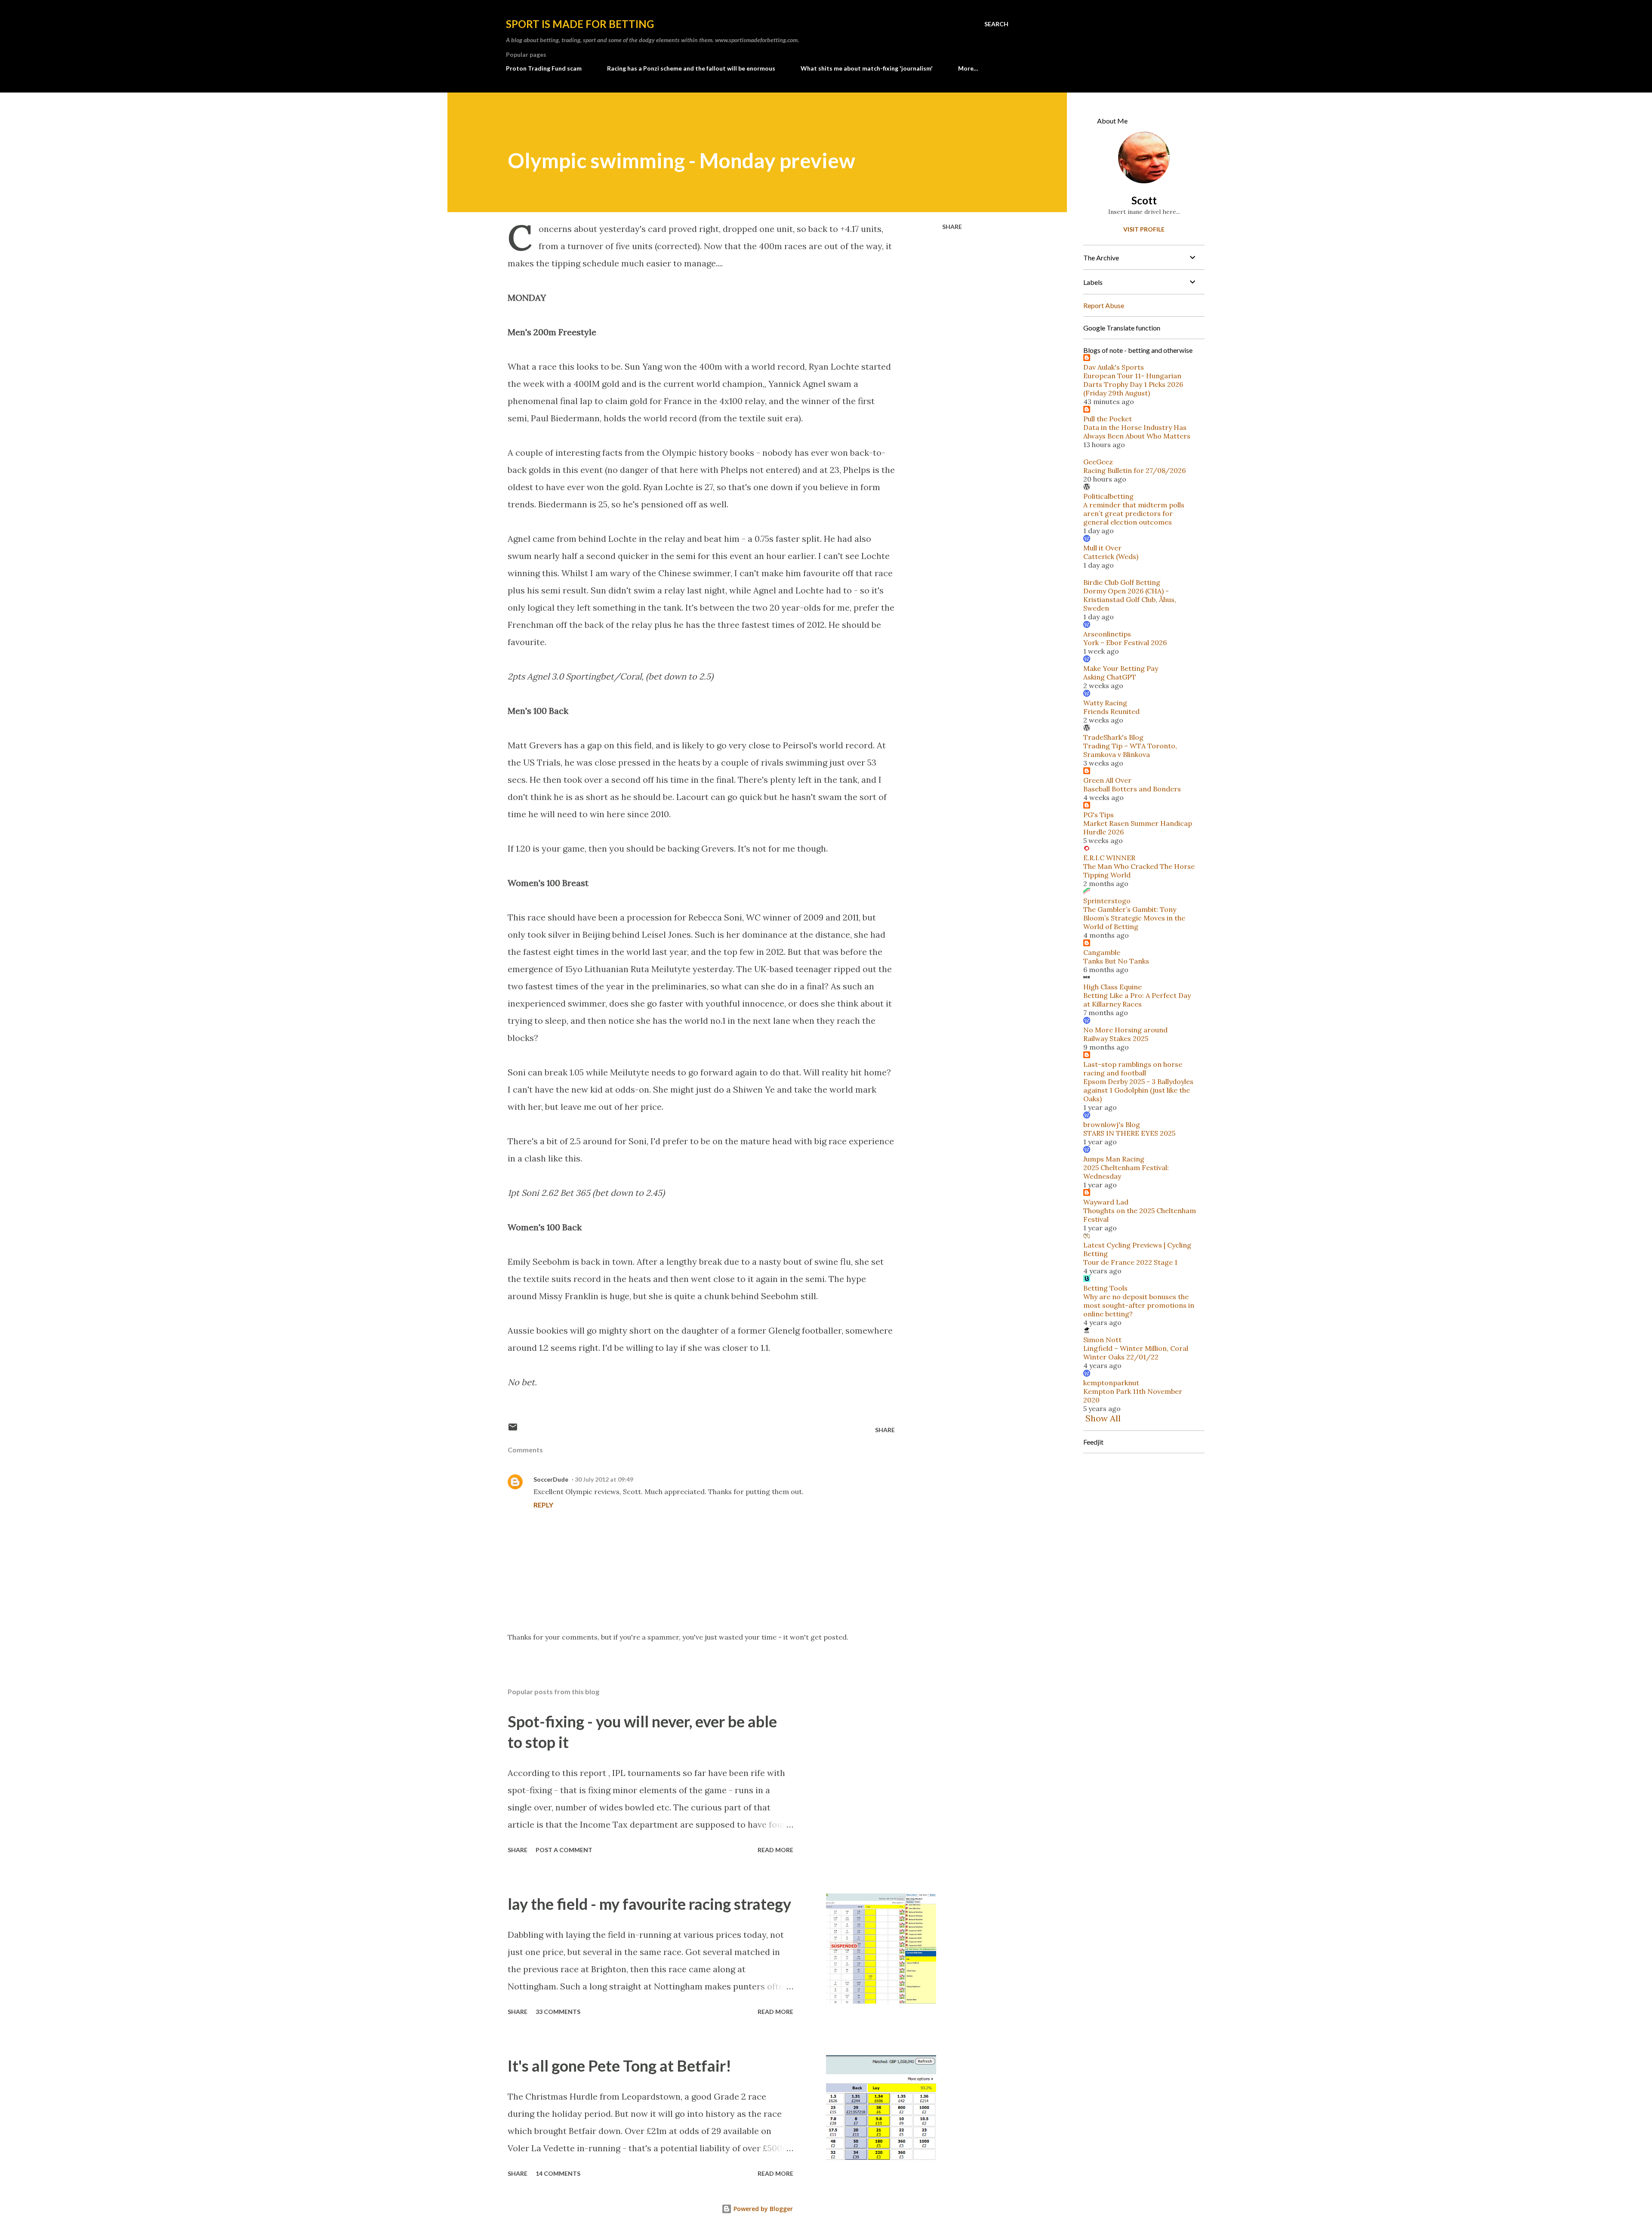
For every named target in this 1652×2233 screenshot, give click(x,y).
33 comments (558, 2012)
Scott (1144, 200)
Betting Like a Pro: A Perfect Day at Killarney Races (1137, 1000)
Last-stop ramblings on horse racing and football (1133, 1069)
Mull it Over (1102, 548)
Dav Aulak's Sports (1114, 367)
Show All (1103, 1418)
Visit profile (1144, 229)
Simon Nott (1102, 1340)
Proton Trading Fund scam (544, 68)
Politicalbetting (1108, 496)
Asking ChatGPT (1110, 677)
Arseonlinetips (1107, 634)
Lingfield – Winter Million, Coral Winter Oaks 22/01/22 (1136, 1353)
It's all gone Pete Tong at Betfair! (619, 2066)
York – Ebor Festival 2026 (1125, 642)
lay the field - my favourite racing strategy (649, 1904)
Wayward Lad (1106, 1202)
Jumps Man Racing (1114, 1159)
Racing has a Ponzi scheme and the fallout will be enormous (691, 68)
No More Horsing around (1125, 1030)
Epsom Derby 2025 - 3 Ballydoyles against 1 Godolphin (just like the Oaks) (1138, 1090)
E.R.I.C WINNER (1109, 858)
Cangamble (1102, 952)
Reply (543, 1505)
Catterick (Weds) (1111, 556)
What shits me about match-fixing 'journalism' (867, 68)
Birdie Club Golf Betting (1122, 582)
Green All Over (1107, 780)
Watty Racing (1105, 703)
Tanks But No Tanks (1116, 961)
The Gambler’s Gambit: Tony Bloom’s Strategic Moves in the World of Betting (1134, 918)
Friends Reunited (1111, 711)
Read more (775, 1850)
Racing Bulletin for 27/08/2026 (1134, 470)
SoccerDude (551, 1479)
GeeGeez (1098, 462)
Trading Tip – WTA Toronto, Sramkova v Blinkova (1130, 750)
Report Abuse (1104, 305)
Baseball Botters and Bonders (1132, 789)
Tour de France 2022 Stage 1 (1130, 1262)
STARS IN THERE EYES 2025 (1129, 1133)
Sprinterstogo (1107, 901)
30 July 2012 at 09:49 (604, 1479)
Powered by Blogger (762, 2209)
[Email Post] (513, 1430)
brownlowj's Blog (1112, 1124)
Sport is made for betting (580, 24)
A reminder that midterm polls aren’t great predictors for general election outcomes (1134, 513)
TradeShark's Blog (1113, 737)
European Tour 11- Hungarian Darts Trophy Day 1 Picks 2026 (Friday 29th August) (1133, 384)
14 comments (558, 2173)
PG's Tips (1099, 815)
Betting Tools (1105, 1288)
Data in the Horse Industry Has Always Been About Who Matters (1137, 432)
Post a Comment (564, 1850)
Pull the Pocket (1108, 419)
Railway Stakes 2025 (1116, 1038)
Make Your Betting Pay (1121, 668)
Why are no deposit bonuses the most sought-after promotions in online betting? (1139, 1305)
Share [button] (952, 227)
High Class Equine (1113, 987)
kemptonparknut (1111, 1383)
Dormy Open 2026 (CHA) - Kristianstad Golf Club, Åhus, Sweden (1130, 599)
